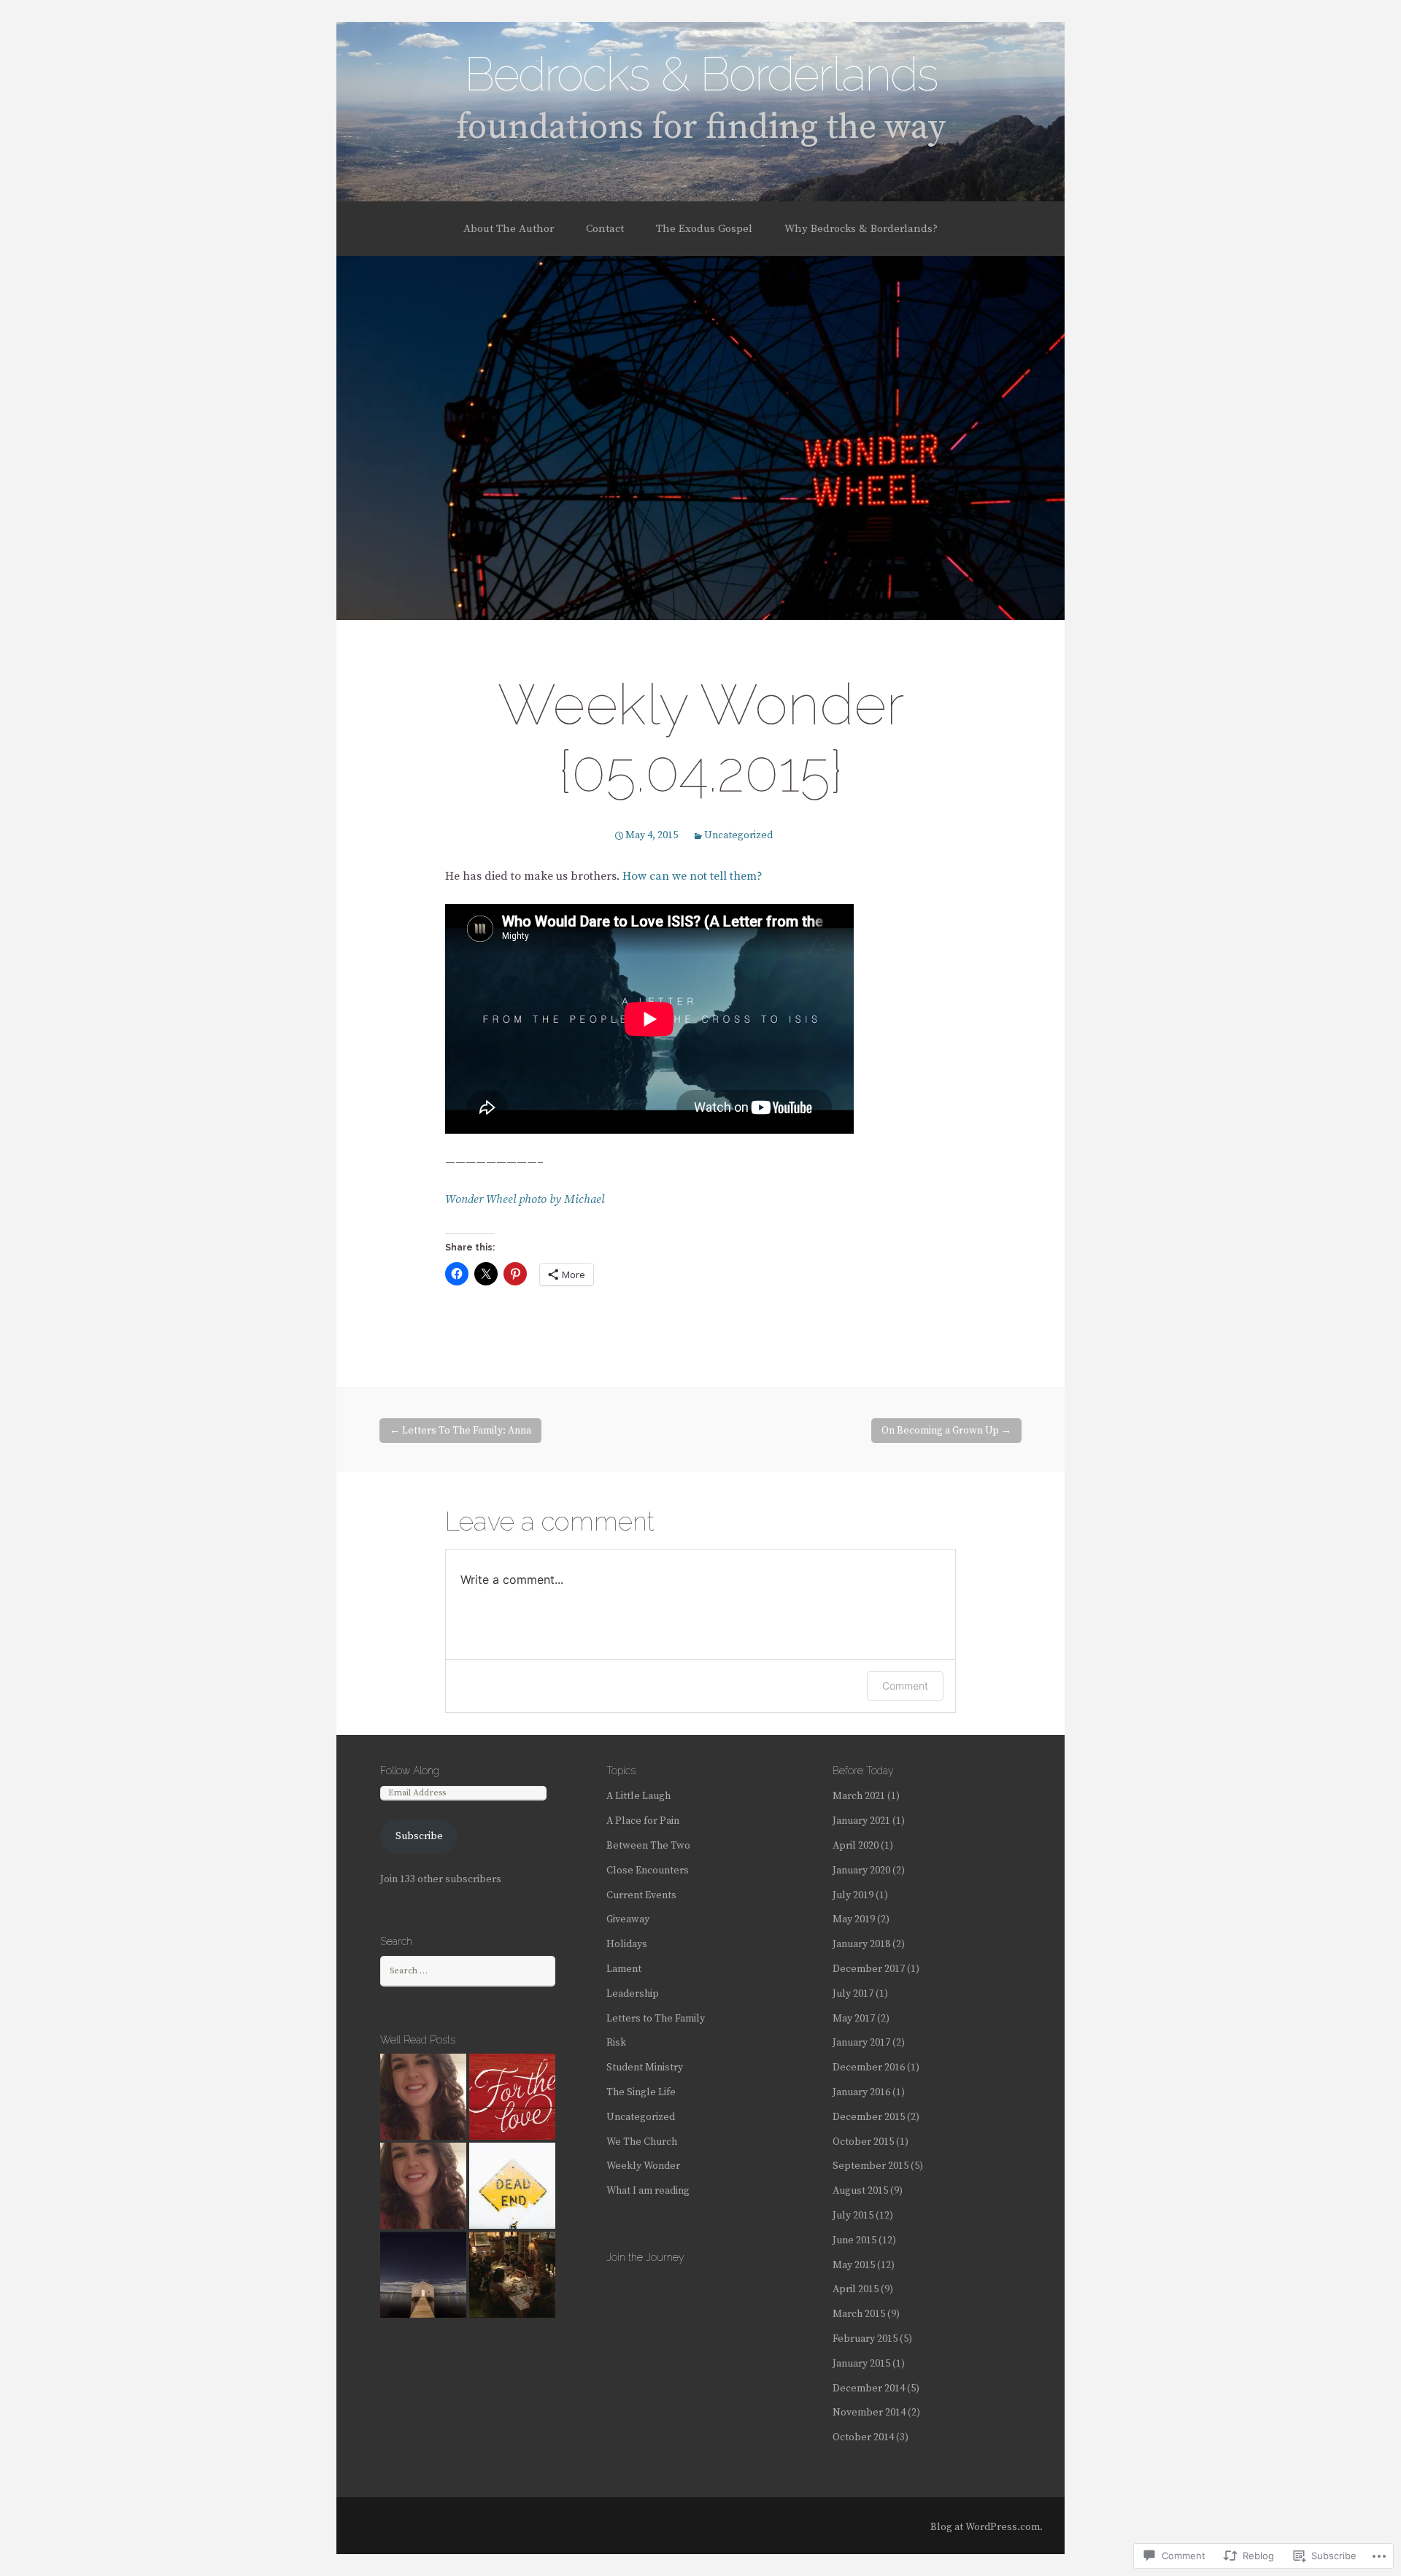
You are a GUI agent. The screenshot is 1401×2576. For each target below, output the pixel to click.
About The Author (509, 229)
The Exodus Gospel (704, 229)
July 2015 (853, 2216)
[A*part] (512, 2275)
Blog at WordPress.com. (987, 2527)
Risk (616, 2043)
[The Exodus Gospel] (423, 2186)
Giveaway (628, 1919)
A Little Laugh (638, 1796)
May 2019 (854, 1919)
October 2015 (863, 2142)
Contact (605, 229)
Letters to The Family (656, 2019)
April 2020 (856, 1846)
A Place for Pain (643, 1821)
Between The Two (648, 1846)
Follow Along (410, 1771)
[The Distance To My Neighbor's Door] (423, 2275)
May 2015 (854, 2265)
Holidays (627, 1944)
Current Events (641, 1895)
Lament (624, 1969)
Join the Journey (645, 2257)
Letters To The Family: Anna (460, 1431)
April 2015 (856, 2289)
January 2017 (861, 2043)
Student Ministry (645, 2068)
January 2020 (861, 1871)
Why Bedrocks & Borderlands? (861, 229)
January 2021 (861, 1821)
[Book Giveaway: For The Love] (512, 2097)
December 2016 (869, 2068)
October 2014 (863, 2437)
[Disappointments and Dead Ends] (512, 2186)
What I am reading (648, 2191)
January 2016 (861, 2092)
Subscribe (419, 1836)
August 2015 (860, 2191)
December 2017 (869, 1969)
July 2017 (853, 1994)
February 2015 (865, 2339)
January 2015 (861, 2364)
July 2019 (853, 1895)
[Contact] (423, 2097)
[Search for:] (468, 1970)
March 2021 (859, 1796)
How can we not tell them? (694, 876)
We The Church (642, 2142)
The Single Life (641, 2092)
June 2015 (854, 2240)
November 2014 (869, 2413)
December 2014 (869, 2389)
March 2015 (859, 2314)
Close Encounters (648, 1871)
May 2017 (854, 2019)
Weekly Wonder (643, 2166)
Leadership (633, 1994)
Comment (905, 1686)
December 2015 (869, 2117)
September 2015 (871, 2166)
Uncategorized (738, 835)
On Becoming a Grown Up (946, 1431)
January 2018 (861, 1944)
